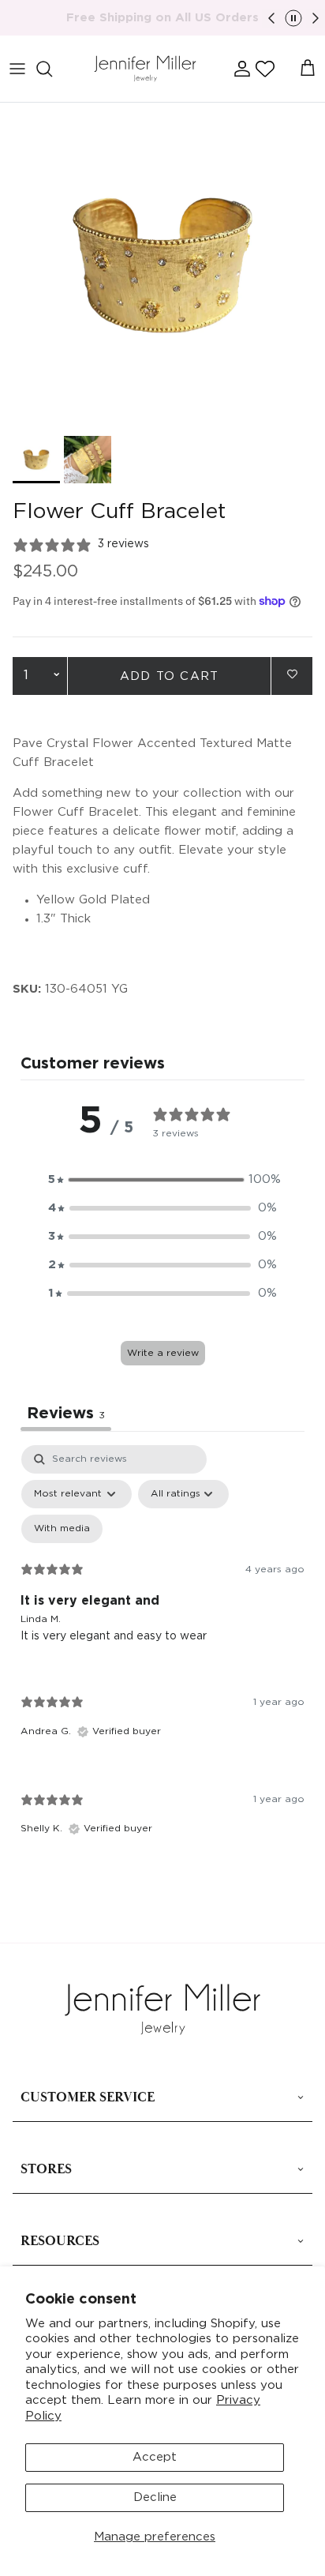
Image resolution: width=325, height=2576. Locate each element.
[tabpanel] (162, 1654)
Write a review (163, 1353)
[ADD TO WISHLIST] (292, 675)
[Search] (52, 69)
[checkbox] (62, 1529)
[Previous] (271, 18)
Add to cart (169, 676)
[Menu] (17, 69)
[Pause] (293, 18)
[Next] (316, 18)
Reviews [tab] (66, 1414)
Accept (155, 2457)
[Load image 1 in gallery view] (162, 265)
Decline (155, 2497)
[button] (265, 69)
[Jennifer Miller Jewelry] (145, 69)
